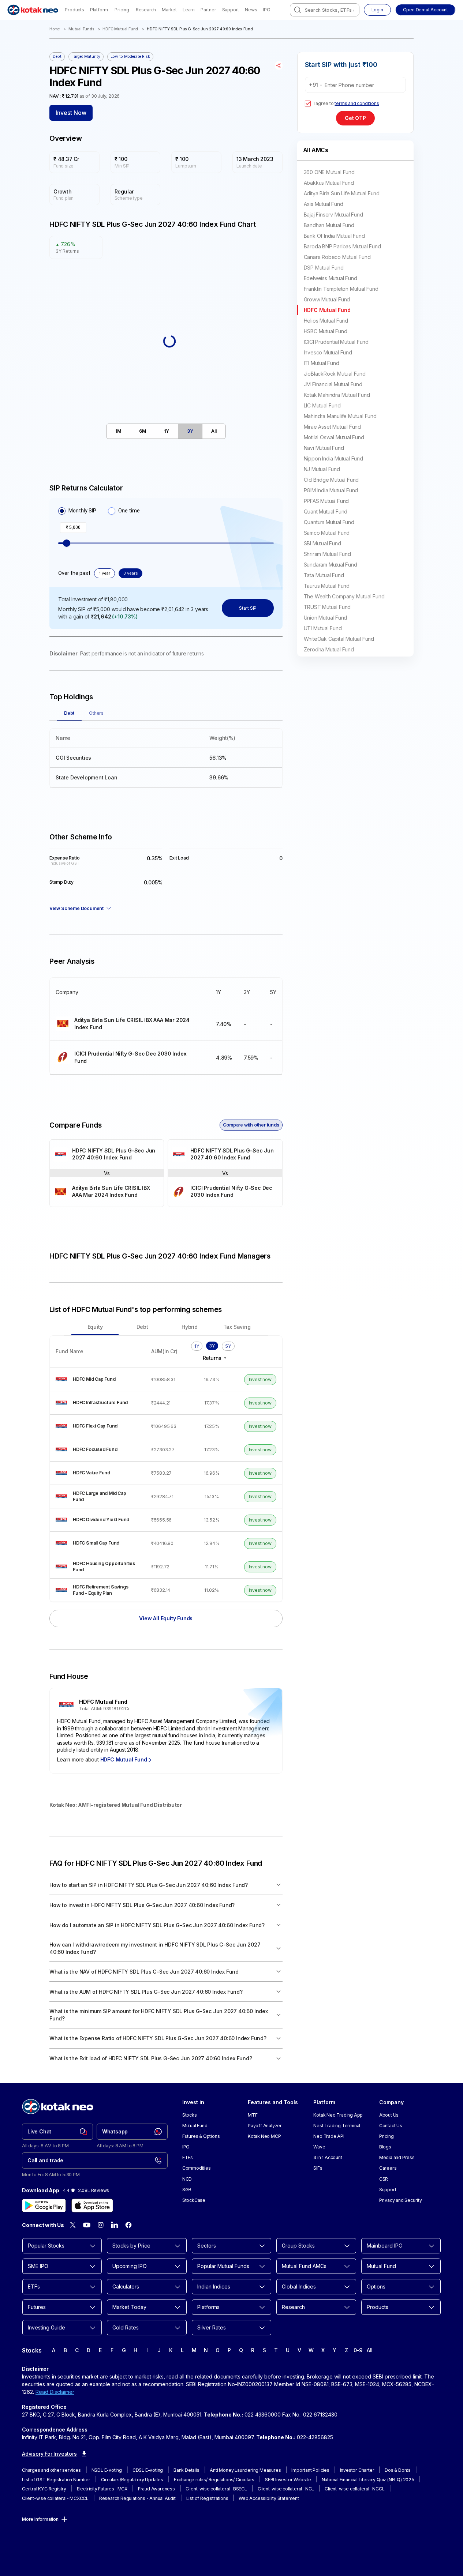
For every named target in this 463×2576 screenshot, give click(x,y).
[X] (73, 2225)
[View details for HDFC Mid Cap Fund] (98, 1379)
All (370, 2350)
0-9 (358, 2350)
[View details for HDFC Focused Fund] (98, 1450)
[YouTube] (87, 2225)
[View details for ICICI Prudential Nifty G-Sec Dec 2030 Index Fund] (130, 1058)
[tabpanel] (166, 754)
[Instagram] (101, 2225)
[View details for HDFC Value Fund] (98, 1473)
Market (169, 10)
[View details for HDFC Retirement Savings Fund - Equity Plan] (98, 1590)
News (251, 10)
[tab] (118, 431)
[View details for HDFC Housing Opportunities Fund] (98, 1567)
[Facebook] (128, 2225)
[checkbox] (308, 104)
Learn (189, 10)
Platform (99, 10)
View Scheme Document (76, 908)
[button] (425, 10)
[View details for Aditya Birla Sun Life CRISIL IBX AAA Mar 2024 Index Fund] (130, 1024)
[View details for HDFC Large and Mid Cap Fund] (98, 1496)
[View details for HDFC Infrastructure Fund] (98, 1403)
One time (129, 511)
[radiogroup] (99, 511)
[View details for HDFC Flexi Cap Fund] (98, 1426)
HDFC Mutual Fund (120, 29)
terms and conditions (357, 103)
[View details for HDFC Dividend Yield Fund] (98, 1520)
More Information (40, 2519)
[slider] (67, 543)
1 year (104, 573)
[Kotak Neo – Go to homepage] (33, 10)
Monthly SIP (82, 511)
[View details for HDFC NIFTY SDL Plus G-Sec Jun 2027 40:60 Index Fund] (107, 1155)
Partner (208, 10)
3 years (130, 573)
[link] (57, 2132)
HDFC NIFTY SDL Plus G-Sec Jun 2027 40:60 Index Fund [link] (200, 29)
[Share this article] (279, 65)
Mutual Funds (81, 29)
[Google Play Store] (44, 2205)
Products (74, 10)
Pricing (122, 10)
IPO (266, 10)
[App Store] (92, 2205)
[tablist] (166, 431)
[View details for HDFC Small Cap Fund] (98, 1543)
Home (55, 29)
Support (231, 10)
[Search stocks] (298, 10)
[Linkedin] (115, 2225)
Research (146, 10)
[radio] (62, 511)
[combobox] (325, 10)
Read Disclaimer (55, 2392)
